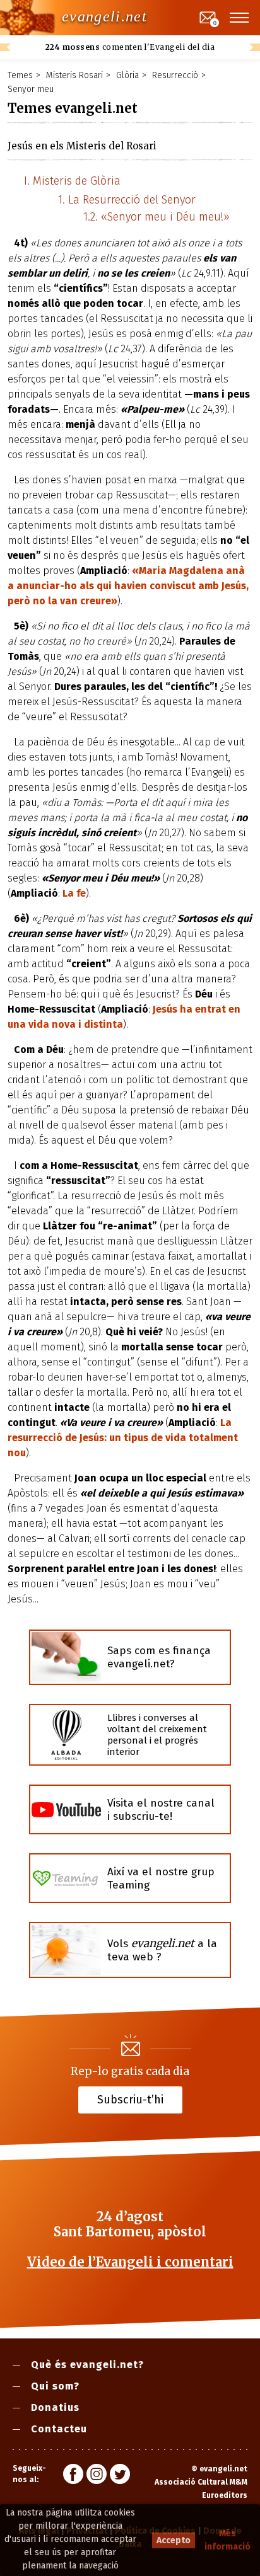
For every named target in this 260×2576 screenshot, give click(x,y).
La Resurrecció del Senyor (132, 200)
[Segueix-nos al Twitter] (120, 2476)
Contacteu (59, 2429)
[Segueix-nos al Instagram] (97, 2476)
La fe (74, 893)
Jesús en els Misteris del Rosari (82, 146)
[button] (240, 18)
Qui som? (55, 2386)
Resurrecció (175, 75)
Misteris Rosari (74, 75)
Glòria (127, 75)
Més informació (228, 2540)
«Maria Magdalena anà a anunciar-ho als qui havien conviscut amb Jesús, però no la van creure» (128, 586)
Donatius (55, 2407)
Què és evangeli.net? (87, 2365)
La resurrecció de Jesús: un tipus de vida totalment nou (123, 1438)
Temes (20, 75)
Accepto (174, 2540)
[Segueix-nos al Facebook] (73, 2476)
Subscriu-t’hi (130, 2100)
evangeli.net (104, 16)
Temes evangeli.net (73, 108)
